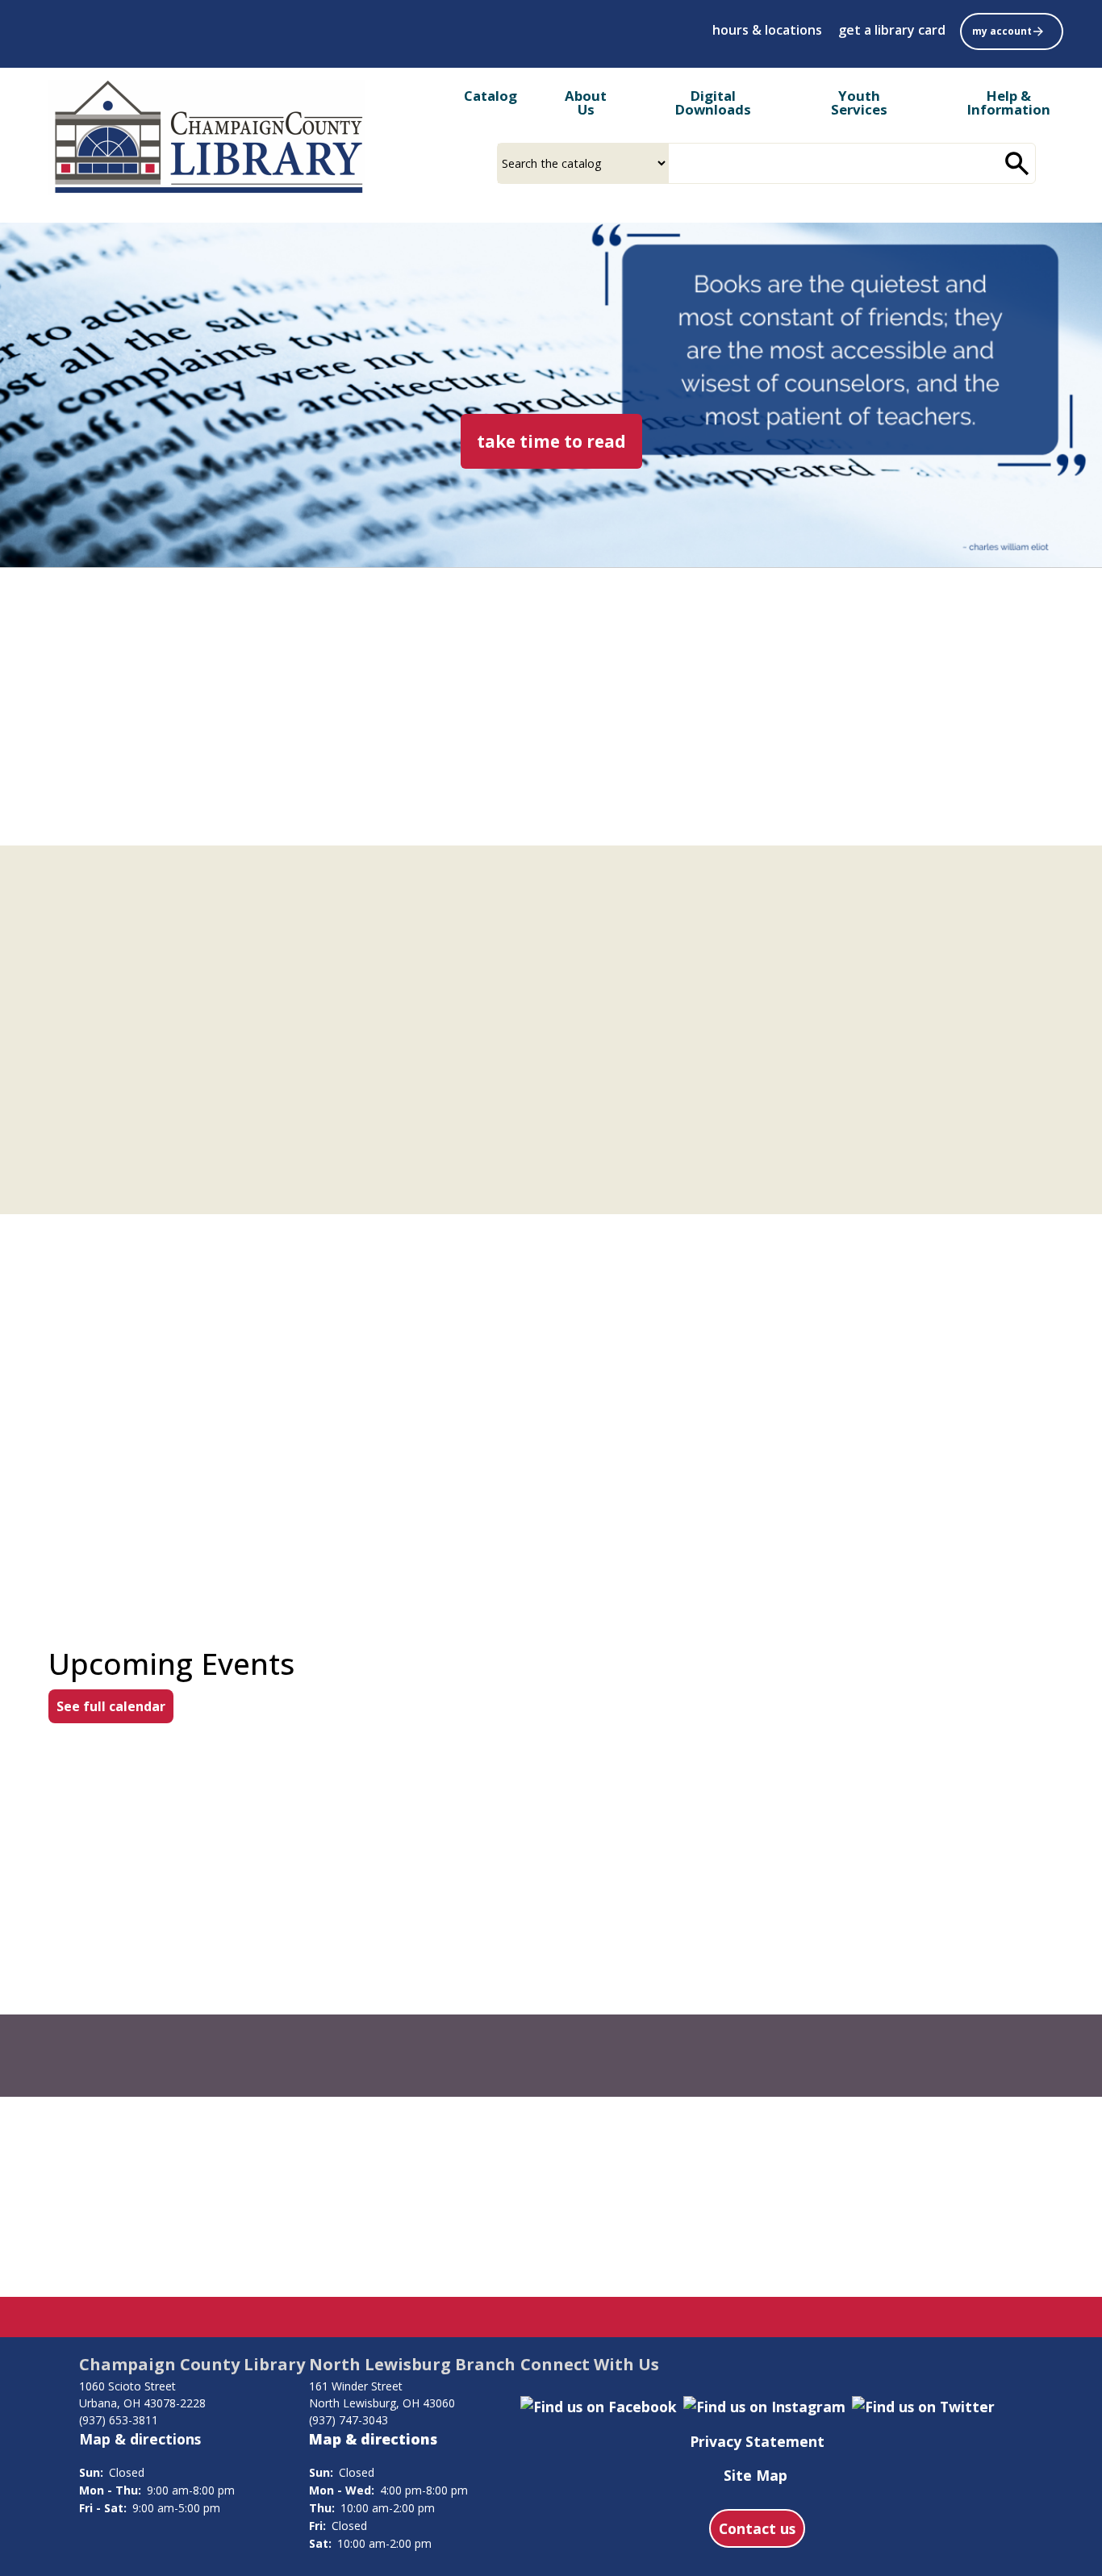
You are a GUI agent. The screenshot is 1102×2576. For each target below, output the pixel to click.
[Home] (207, 138)
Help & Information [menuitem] (1009, 102)
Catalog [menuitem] (490, 96)
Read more (117, 1253)
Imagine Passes (797, 749)
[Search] (1017, 163)
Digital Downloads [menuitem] (713, 102)
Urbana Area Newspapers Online (118, 836)
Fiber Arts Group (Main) (188, 1872)
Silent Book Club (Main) (895, 1872)
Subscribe (773, 2181)
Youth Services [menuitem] (859, 102)
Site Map (756, 2475)
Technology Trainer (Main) (199, 2001)
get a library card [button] (892, 30)
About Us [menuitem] (586, 102)
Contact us (757, 2528)
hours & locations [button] (767, 30)
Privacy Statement (757, 2441)
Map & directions (140, 2439)
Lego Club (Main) (516, 1872)
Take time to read (559, 441)
